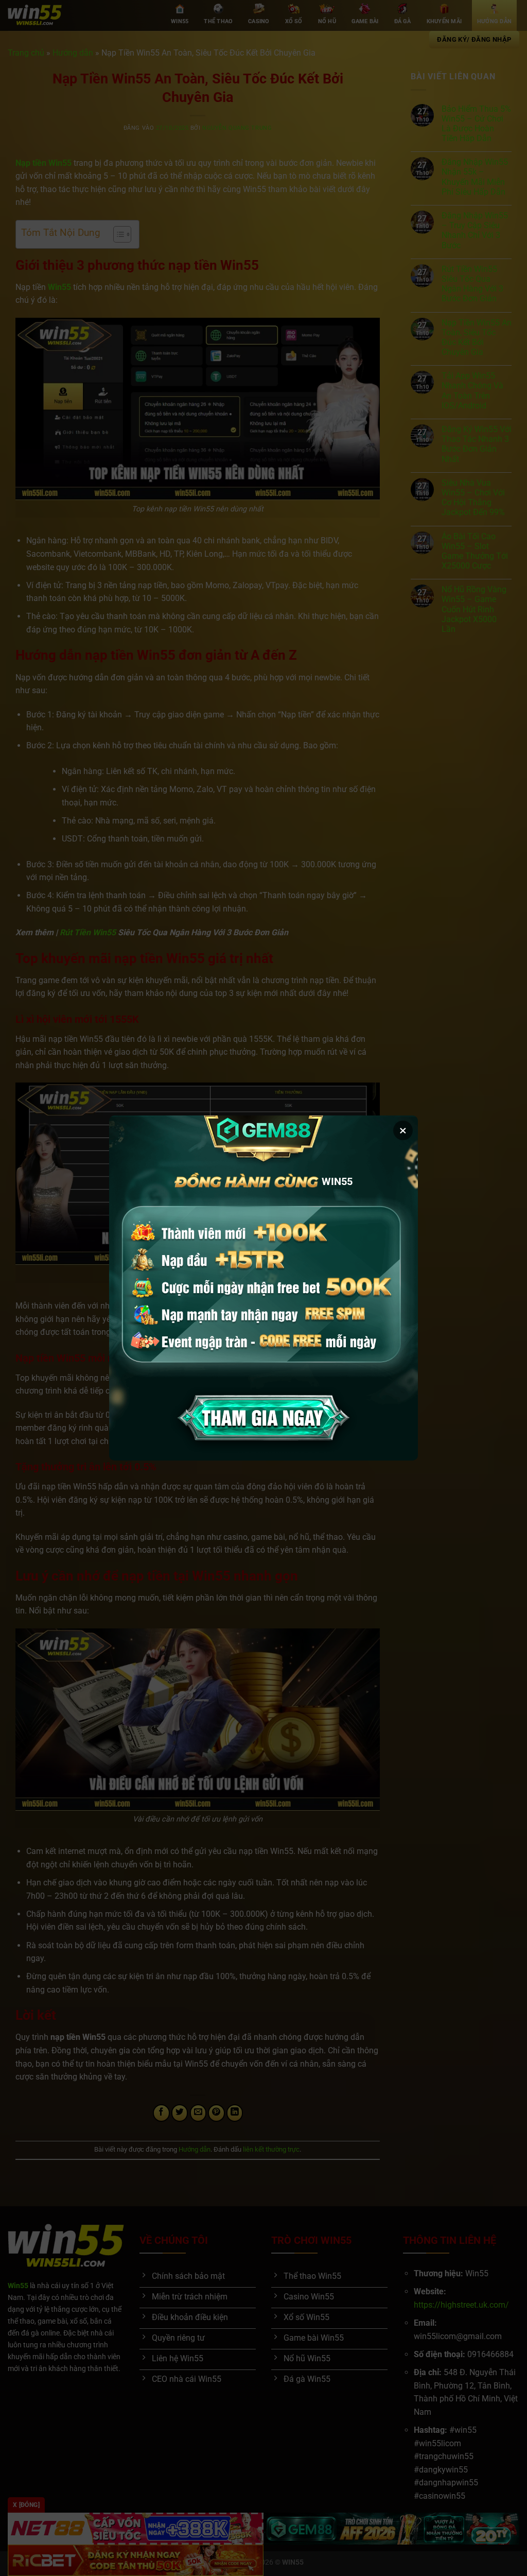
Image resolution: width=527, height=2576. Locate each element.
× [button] (403, 1130)
